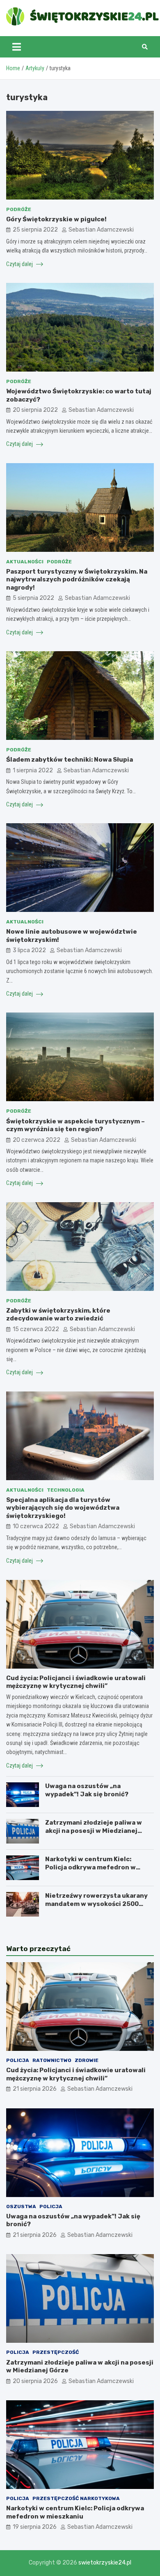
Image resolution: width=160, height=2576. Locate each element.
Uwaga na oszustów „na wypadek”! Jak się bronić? (87, 1790)
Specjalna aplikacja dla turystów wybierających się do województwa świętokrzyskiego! (63, 1508)
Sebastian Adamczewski (101, 230)
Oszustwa (21, 2206)
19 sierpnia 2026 (35, 2527)
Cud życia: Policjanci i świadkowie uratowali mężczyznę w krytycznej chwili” (76, 1682)
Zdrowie (87, 2060)
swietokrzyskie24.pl (105, 2563)
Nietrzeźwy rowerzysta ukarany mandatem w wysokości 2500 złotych (96, 1904)
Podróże (19, 209)
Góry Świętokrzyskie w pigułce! (56, 219)
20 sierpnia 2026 (35, 2381)
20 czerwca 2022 (37, 1140)
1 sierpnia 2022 (33, 770)
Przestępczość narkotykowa (76, 2498)
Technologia (66, 1490)
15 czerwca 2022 (36, 1329)
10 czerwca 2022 (36, 1526)
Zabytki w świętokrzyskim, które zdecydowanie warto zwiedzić (58, 1315)
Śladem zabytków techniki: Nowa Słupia (70, 760)
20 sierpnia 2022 (35, 410)
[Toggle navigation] (17, 47)
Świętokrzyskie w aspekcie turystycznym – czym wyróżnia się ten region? (75, 1125)
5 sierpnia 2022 (33, 598)
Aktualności (25, 562)
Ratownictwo (52, 2060)
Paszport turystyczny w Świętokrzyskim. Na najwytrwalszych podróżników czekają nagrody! (77, 580)
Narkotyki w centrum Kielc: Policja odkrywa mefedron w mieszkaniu (90, 1867)
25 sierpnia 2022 (35, 230)
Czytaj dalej (20, 264)
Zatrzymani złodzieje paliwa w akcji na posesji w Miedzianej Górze (94, 1831)
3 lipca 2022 (29, 950)
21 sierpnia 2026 (35, 2089)
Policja (18, 2060)
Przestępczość (56, 2352)
